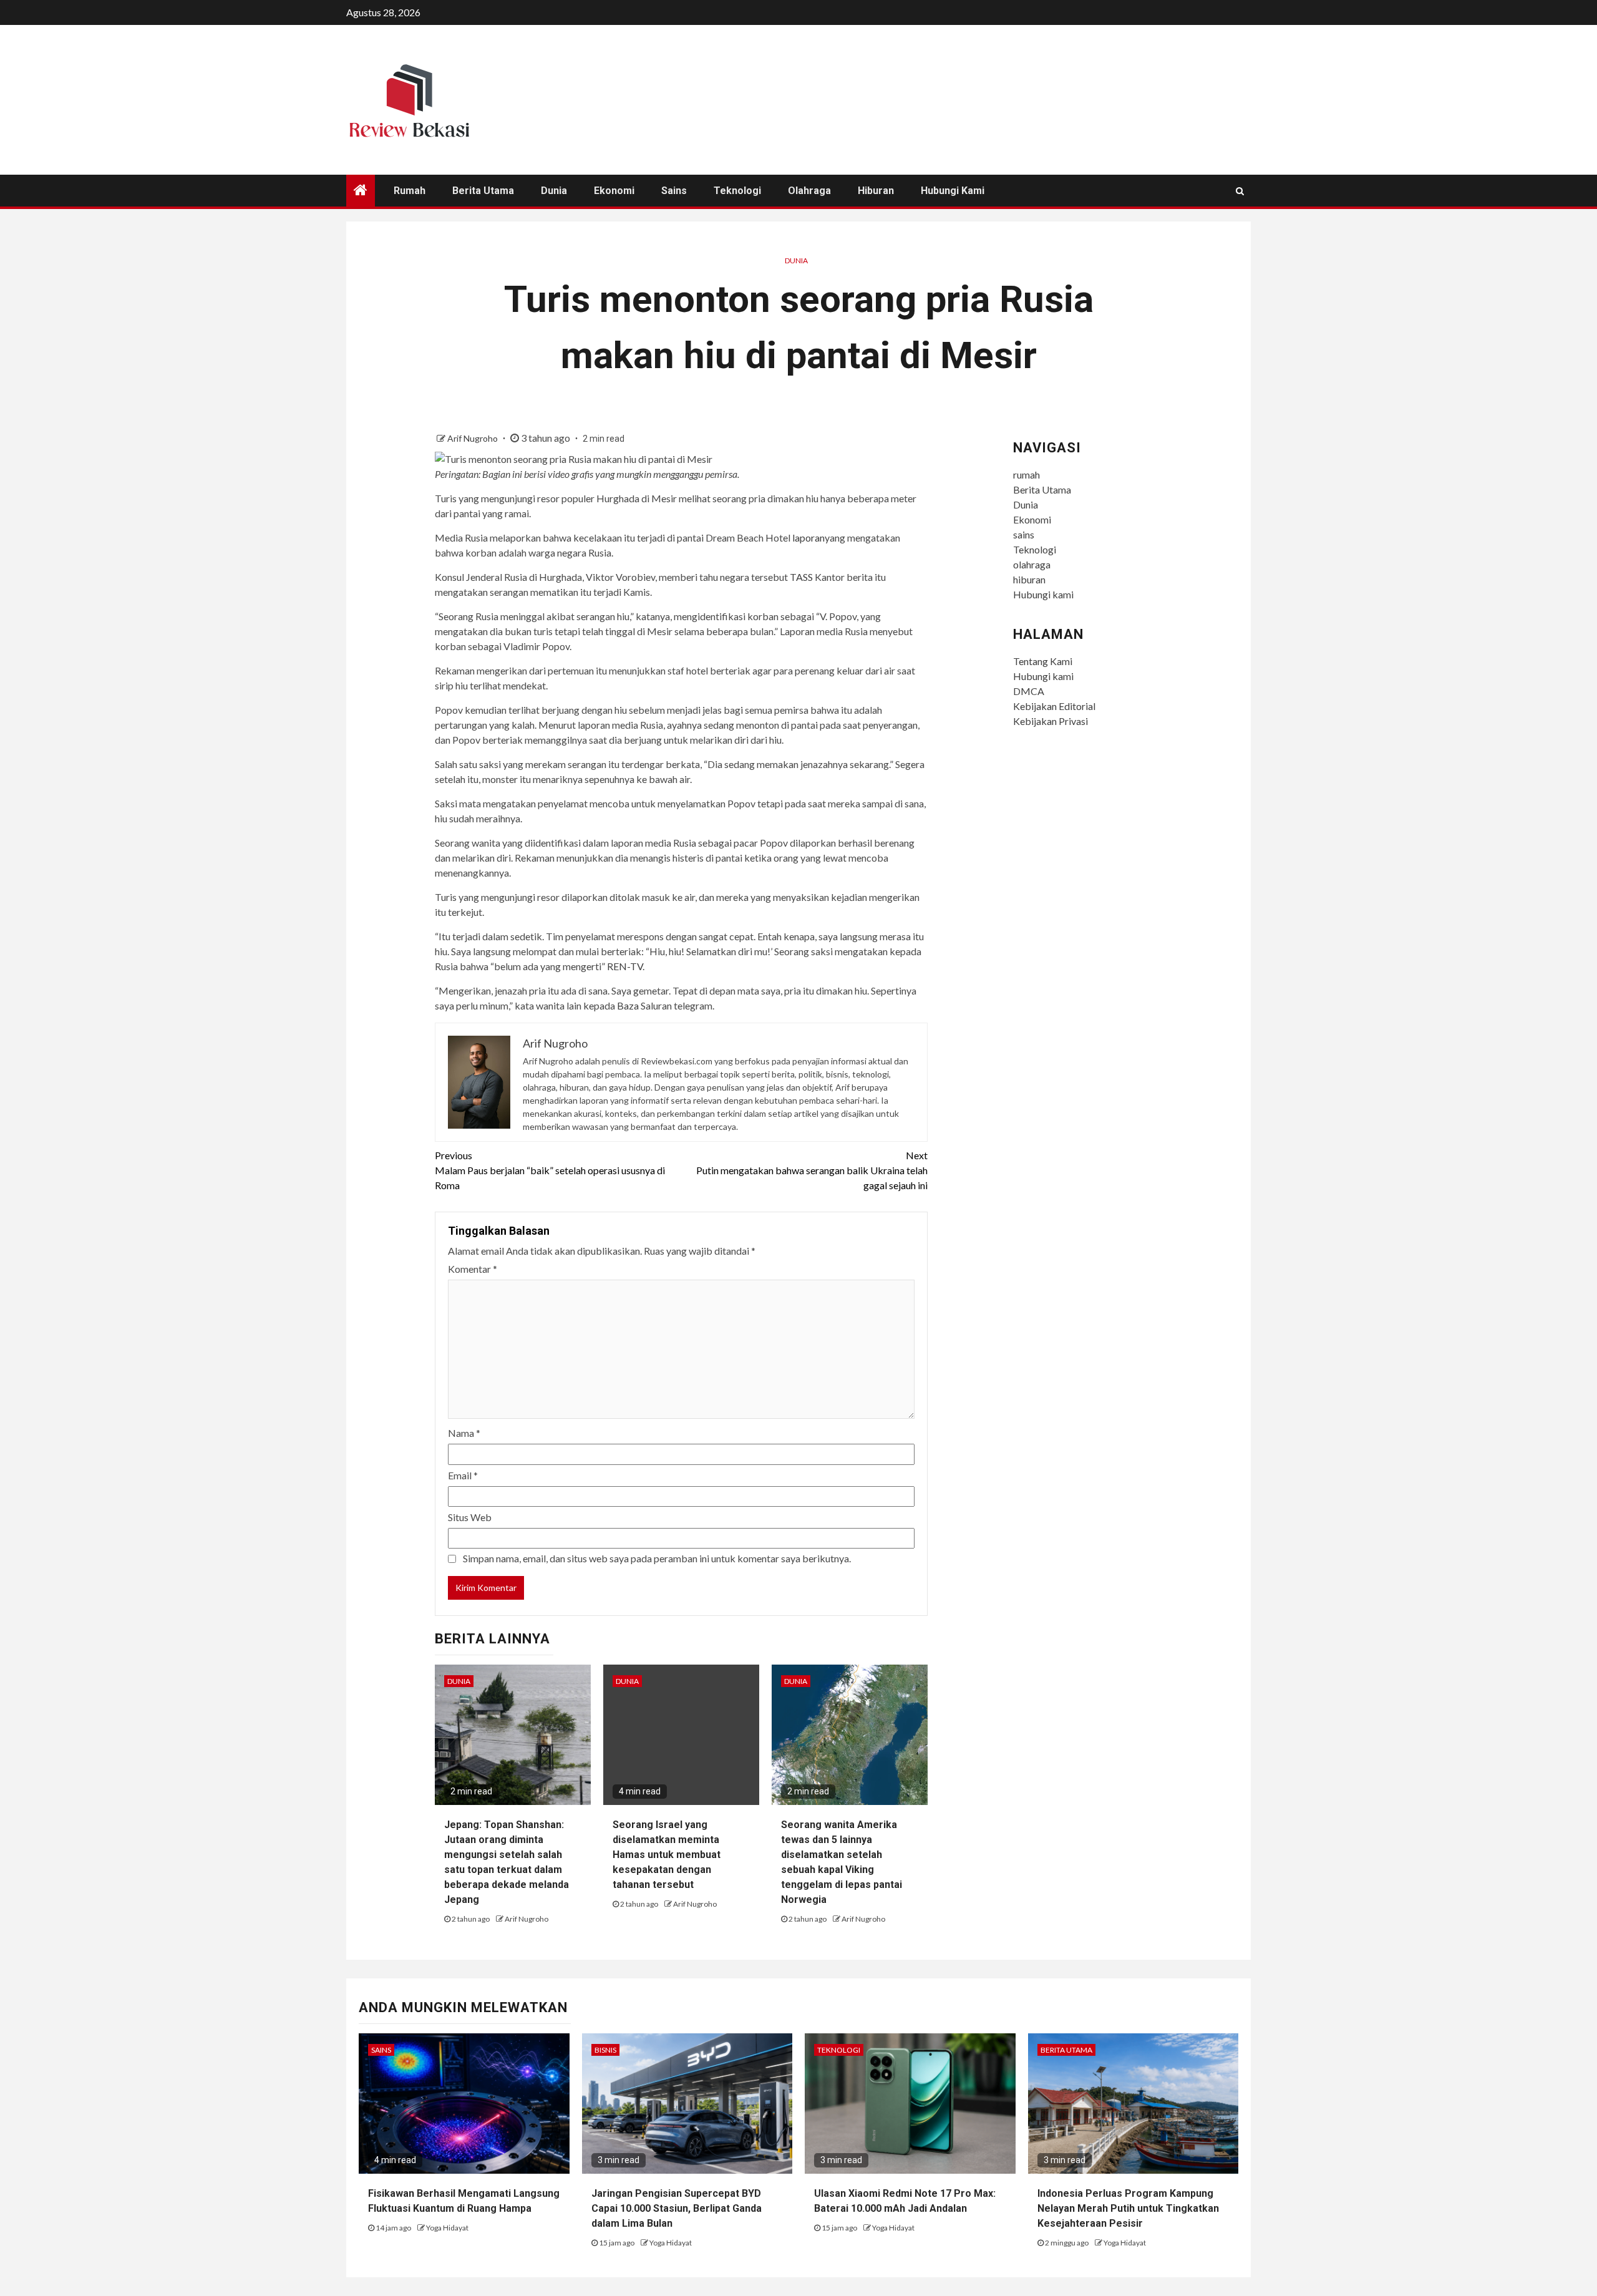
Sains (381, 2050)
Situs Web (470, 1517)
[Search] (1240, 191)
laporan (808, 538)
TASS (801, 577)
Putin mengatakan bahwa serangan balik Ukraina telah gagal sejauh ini (812, 1170)
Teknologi (737, 191)
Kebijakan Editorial (1054, 706)
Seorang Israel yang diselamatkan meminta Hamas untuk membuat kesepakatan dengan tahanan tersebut (667, 1855)
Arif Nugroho (473, 438)
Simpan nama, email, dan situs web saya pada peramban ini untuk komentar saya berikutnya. (657, 1558)
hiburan (876, 191)
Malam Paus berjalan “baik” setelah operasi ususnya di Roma (550, 1170)
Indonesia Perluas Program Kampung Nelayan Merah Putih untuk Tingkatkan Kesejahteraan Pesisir (1128, 2208)
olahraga (809, 191)
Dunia (554, 191)
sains (674, 191)
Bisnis (605, 2050)
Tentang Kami (1043, 661)
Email (463, 1475)
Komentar (473, 1269)
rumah (410, 191)
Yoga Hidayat (447, 2228)
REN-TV (625, 966)
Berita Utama (483, 191)
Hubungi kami (953, 191)
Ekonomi (614, 191)
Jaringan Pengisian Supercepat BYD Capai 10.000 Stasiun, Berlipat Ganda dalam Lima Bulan (677, 2208)
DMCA (1029, 691)
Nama (464, 1433)
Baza (628, 1005)
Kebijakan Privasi (1051, 721)
